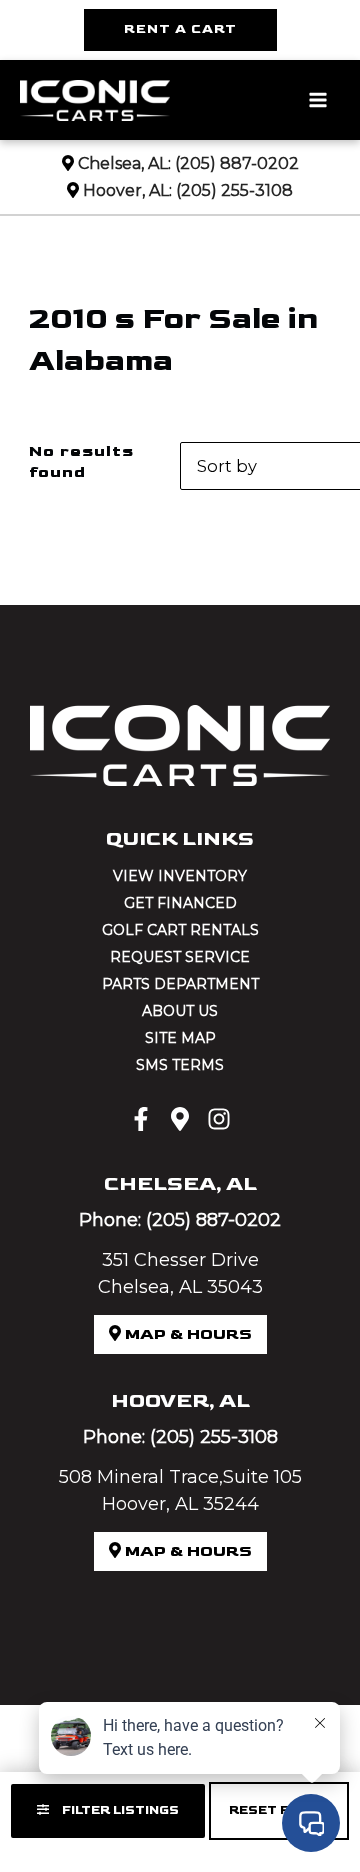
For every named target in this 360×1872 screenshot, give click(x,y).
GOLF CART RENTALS (180, 930)
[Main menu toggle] (317, 100)
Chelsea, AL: (124, 163)
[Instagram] (219, 1119)
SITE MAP (180, 1038)
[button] (180, 29)
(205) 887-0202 (237, 163)
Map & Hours (186, 1334)
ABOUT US (180, 1011)
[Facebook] (141, 1119)
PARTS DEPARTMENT (180, 984)
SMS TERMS (180, 1065)
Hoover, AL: (127, 190)
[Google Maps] (180, 1119)
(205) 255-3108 (234, 190)
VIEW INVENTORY (180, 876)
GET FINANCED (180, 903)
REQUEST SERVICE (180, 957)
